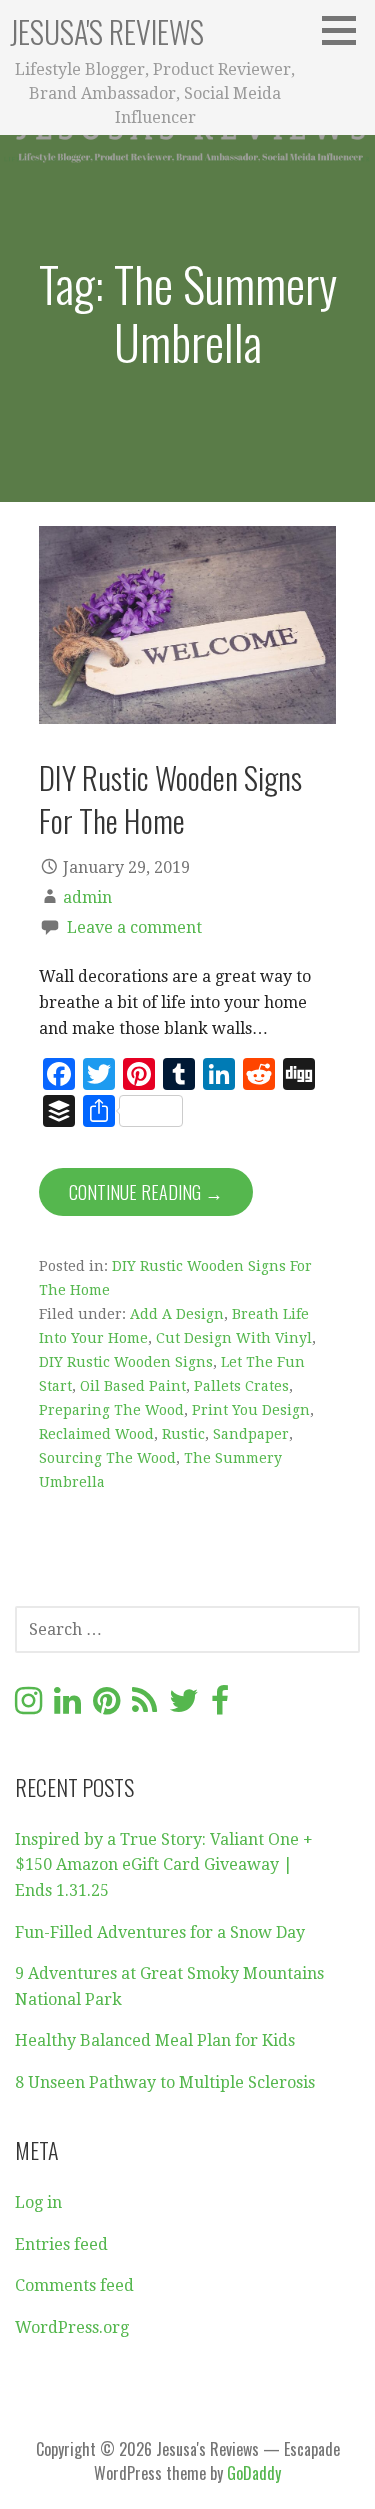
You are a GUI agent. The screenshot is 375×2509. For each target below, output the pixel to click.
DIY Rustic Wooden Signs (126, 1362)
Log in (38, 2202)
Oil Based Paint (133, 1386)
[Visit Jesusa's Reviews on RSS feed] (144, 1706)
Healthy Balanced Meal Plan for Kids (155, 2040)
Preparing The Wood (111, 1410)
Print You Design (251, 1410)
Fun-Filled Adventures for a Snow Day (160, 1932)
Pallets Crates (241, 1386)
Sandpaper (251, 1434)
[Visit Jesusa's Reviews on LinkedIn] (67, 1706)
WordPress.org (72, 2327)
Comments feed (74, 2285)
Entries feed (61, 2244)
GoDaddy (254, 2473)
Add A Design (177, 1314)
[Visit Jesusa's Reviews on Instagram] (28, 1706)
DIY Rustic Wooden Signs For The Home (170, 798)
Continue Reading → (146, 1192)
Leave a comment (134, 927)
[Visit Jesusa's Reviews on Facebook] (220, 1706)
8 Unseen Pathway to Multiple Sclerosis (165, 2082)
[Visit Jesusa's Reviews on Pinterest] (106, 1706)
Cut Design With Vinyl (234, 1338)
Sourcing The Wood (107, 1458)
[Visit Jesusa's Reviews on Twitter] (184, 1706)
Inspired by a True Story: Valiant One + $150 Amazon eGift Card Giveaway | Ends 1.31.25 (164, 1865)
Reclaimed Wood (96, 1434)
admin (87, 897)
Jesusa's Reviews (107, 31)
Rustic (183, 1434)
